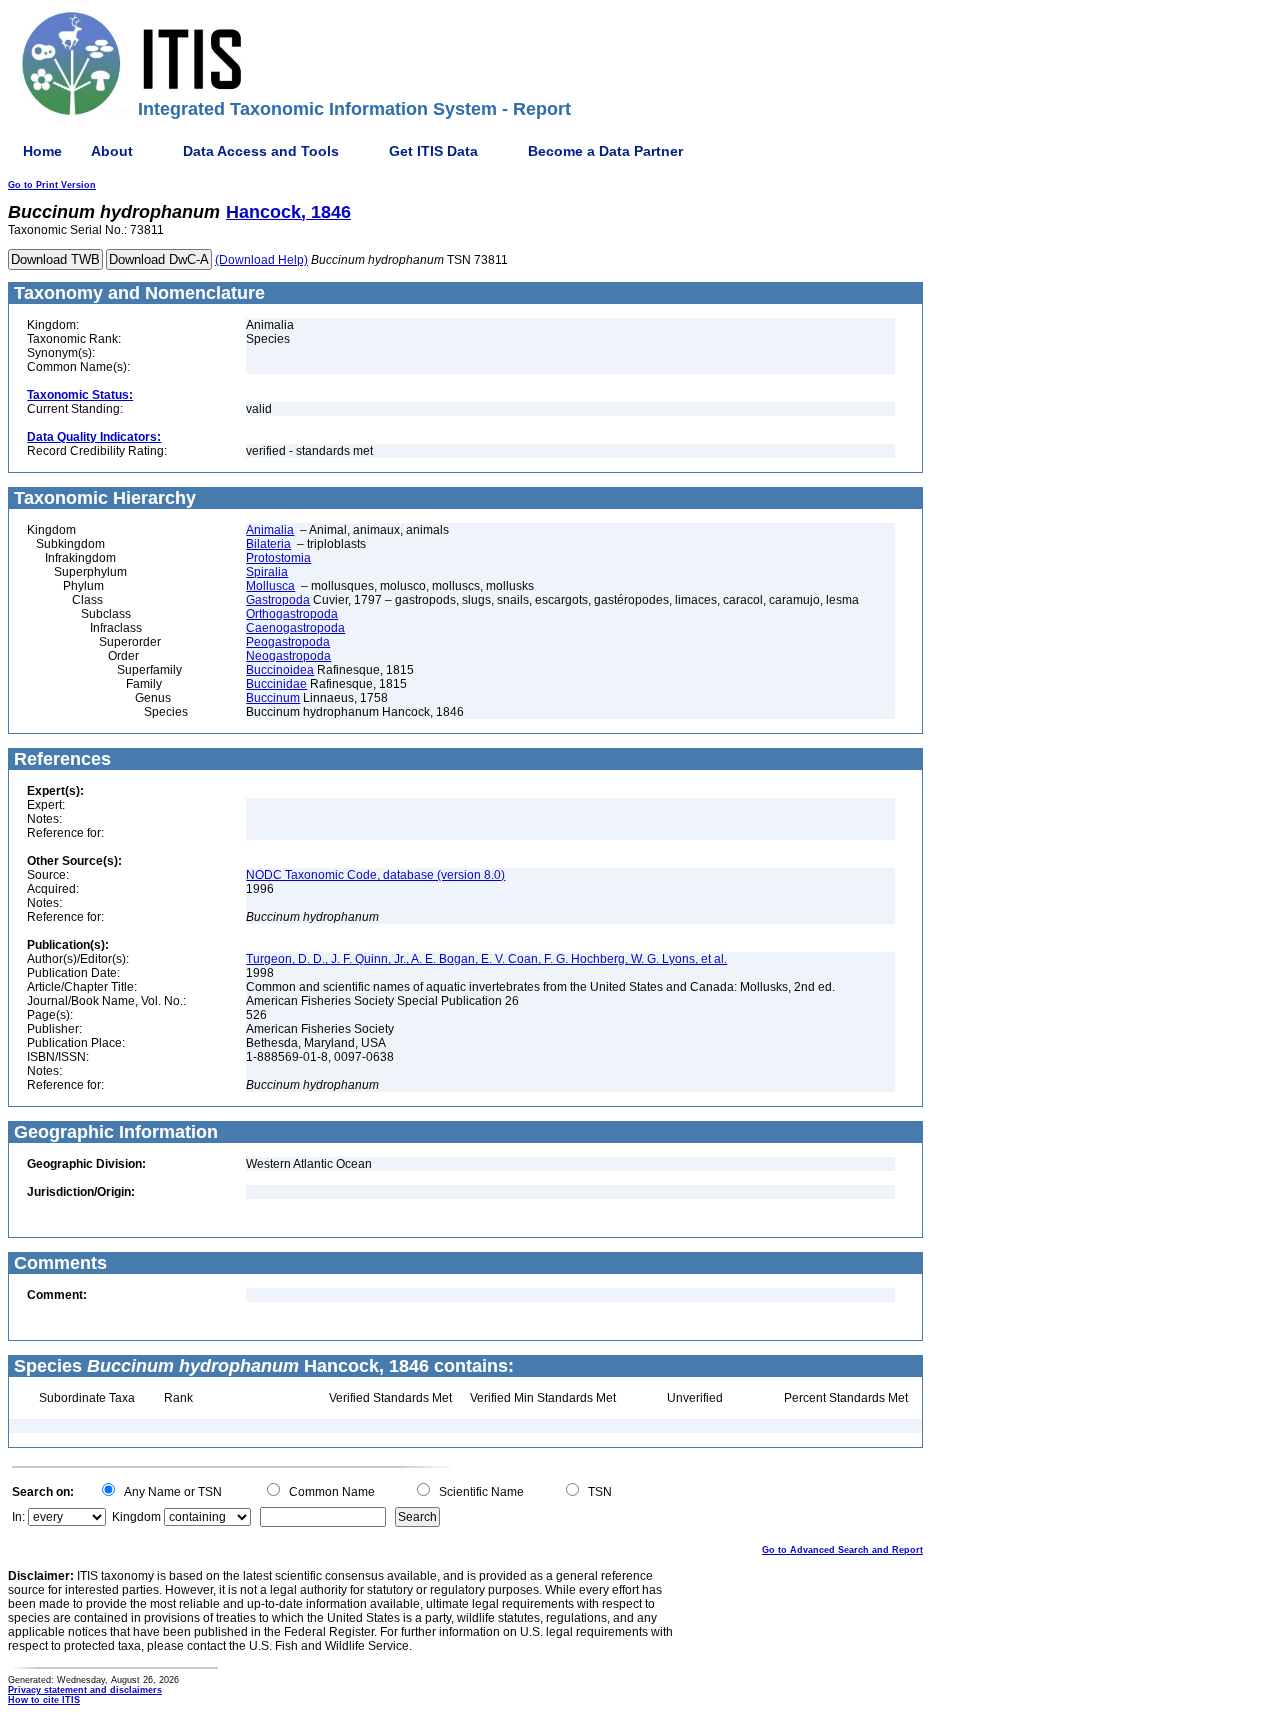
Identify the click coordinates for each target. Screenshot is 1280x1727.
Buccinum (273, 698)
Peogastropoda (288, 642)
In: (18, 1517)
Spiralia (267, 572)
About (112, 151)
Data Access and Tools (261, 151)
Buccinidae (276, 684)
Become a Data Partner (605, 151)
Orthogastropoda (292, 614)
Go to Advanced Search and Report (842, 1550)
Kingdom (136, 1517)
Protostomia (278, 558)
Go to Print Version (52, 185)
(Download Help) (261, 260)
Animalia (270, 530)
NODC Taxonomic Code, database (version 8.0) (375, 875)
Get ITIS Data (433, 151)
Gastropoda (278, 600)
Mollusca (270, 586)
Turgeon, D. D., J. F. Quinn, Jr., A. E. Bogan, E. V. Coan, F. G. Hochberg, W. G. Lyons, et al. (486, 959)
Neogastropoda (288, 656)
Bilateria (268, 544)
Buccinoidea (280, 670)
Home (42, 151)
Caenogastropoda (295, 628)
